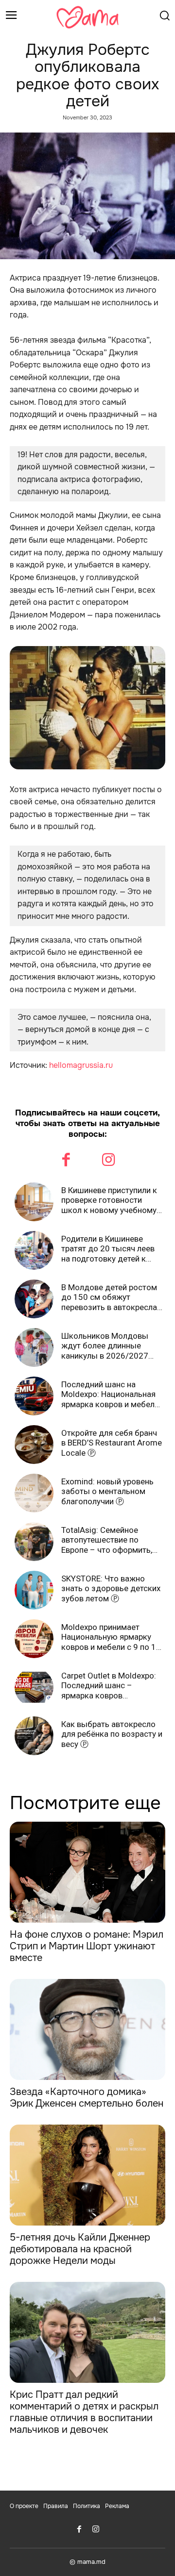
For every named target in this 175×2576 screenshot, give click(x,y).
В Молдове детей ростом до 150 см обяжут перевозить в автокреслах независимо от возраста (111, 1297)
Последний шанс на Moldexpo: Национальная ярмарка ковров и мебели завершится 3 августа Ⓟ (110, 1394)
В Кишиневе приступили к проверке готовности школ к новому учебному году (109, 1200)
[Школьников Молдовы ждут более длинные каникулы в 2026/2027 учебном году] (34, 1347)
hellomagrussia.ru (80, 1065)
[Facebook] (67, 1161)
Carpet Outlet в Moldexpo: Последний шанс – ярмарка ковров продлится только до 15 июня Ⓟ (109, 1686)
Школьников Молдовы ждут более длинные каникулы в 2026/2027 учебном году (105, 1346)
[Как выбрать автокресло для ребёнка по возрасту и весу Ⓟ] (34, 1736)
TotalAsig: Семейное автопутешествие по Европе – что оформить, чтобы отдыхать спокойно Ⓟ (112, 1540)
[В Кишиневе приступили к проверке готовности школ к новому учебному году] (34, 1202)
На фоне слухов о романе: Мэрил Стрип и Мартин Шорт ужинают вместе (87, 1946)
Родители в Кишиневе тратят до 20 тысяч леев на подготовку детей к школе (108, 1249)
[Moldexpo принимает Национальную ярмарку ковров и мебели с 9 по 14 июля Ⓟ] (34, 1639)
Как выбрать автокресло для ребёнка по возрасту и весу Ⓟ (112, 1734)
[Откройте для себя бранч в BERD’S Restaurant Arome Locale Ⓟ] (34, 1445)
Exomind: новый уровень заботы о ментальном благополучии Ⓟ (107, 1491)
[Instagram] (109, 1161)
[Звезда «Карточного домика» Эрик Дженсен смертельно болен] (87, 2029)
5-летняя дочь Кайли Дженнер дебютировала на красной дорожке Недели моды (80, 2249)
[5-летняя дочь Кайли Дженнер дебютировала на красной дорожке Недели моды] (87, 2175)
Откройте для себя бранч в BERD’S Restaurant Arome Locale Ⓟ (112, 1443)
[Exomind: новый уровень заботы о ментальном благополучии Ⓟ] (34, 1493)
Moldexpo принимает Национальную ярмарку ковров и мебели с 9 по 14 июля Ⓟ (111, 1637)
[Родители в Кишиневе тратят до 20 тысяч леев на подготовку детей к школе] (34, 1250)
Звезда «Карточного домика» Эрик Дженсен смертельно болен (87, 2098)
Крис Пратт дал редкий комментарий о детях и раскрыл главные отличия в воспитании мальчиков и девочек (84, 2412)
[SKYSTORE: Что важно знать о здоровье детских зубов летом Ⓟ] (34, 1590)
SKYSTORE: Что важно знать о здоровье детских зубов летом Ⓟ (111, 1588)
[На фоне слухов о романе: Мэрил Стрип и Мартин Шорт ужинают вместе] (87, 1872)
